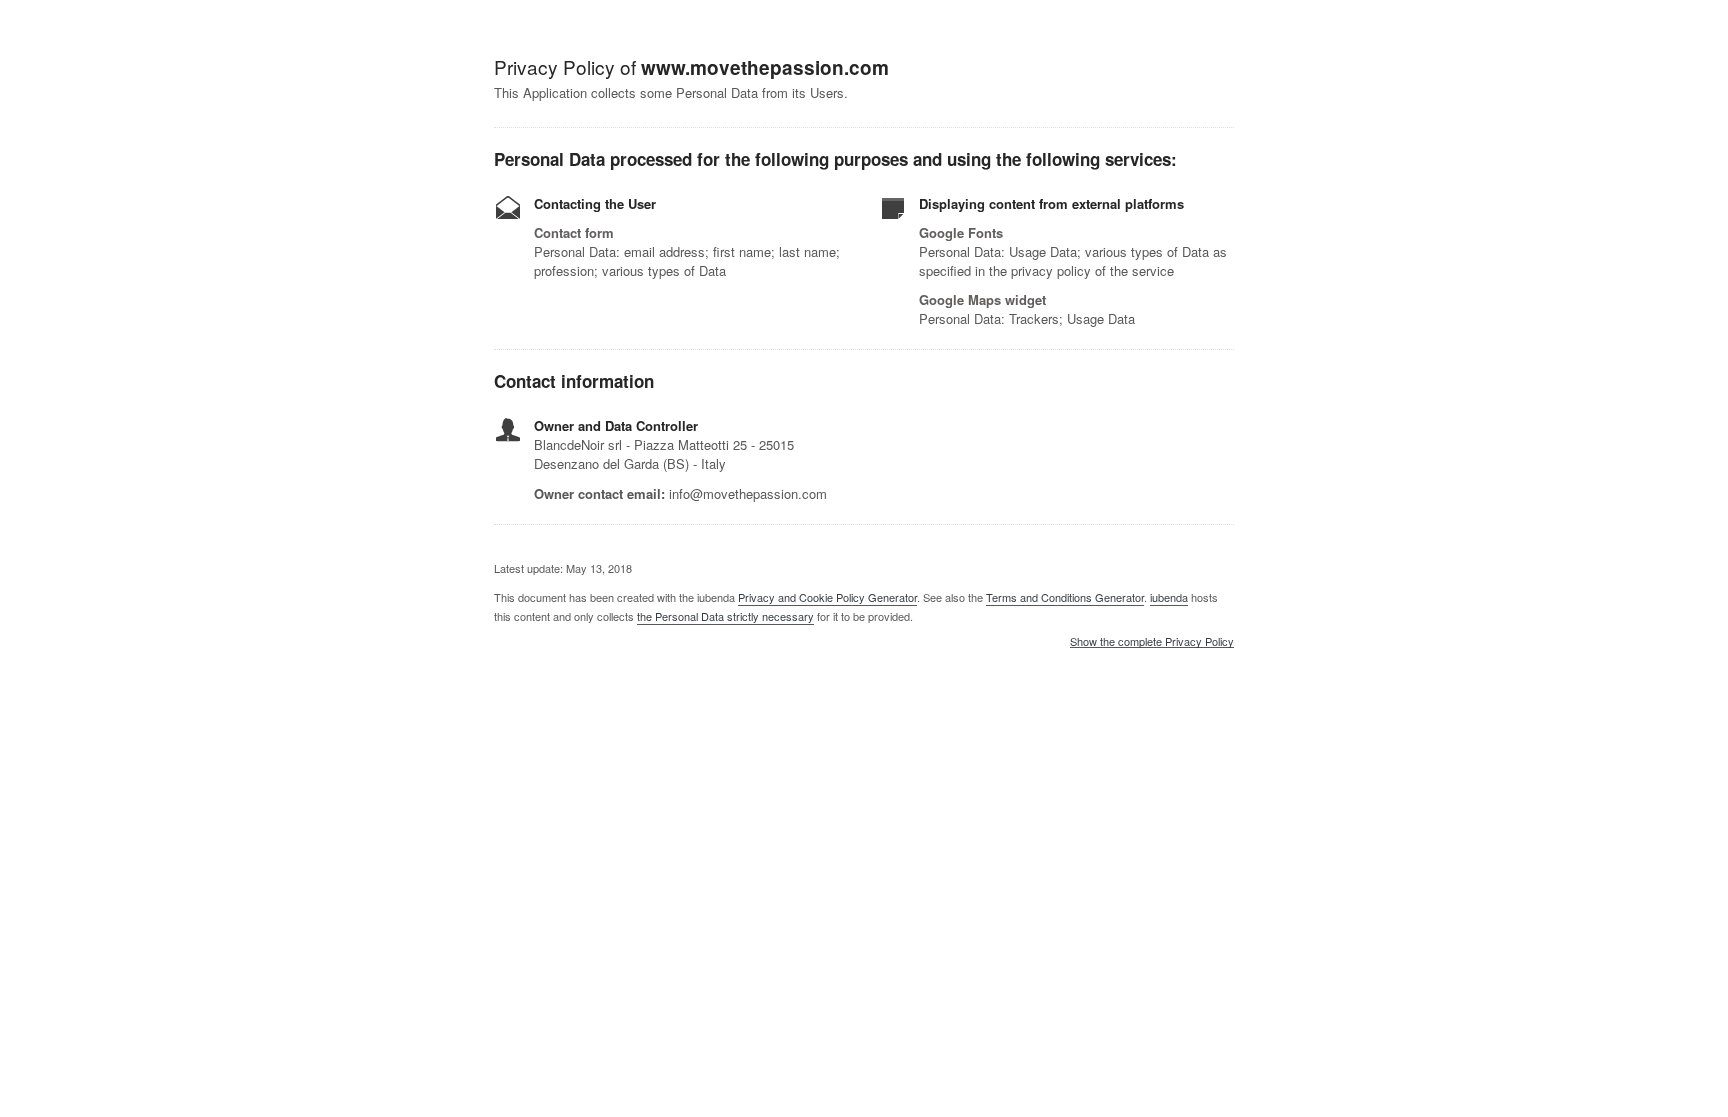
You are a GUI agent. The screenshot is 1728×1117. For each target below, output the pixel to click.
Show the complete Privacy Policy (1152, 642)
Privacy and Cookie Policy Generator (827, 597)
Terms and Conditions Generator (1065, 597)
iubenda (1169, 597)
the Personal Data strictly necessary (725, 616)
